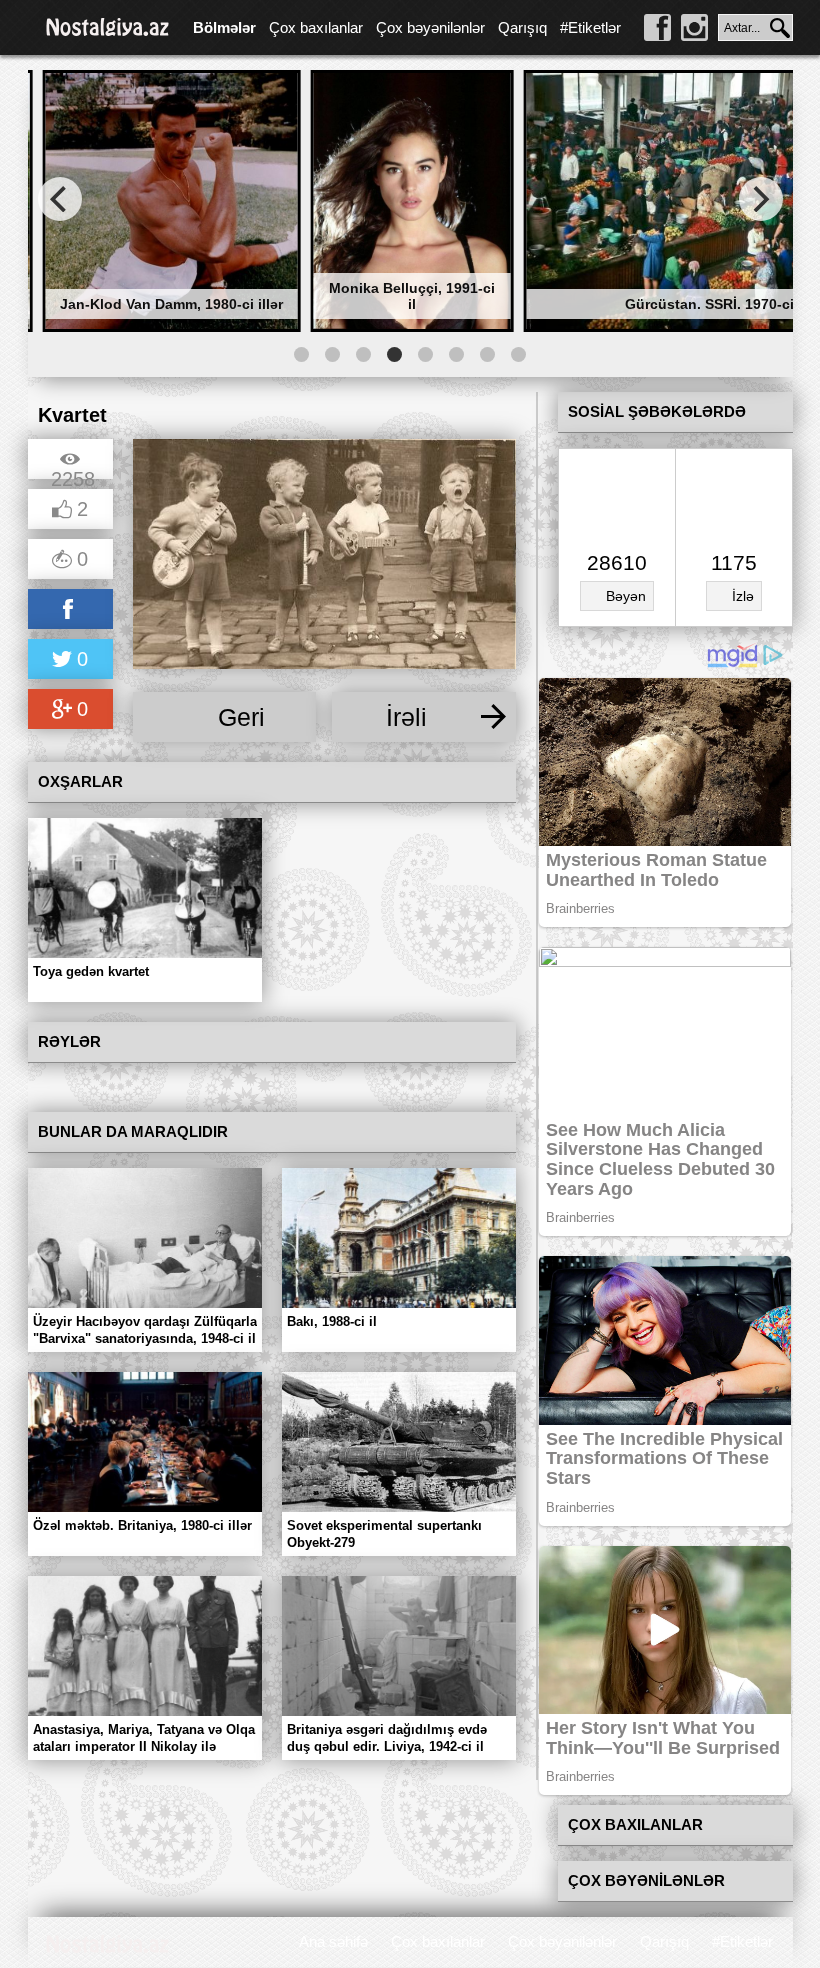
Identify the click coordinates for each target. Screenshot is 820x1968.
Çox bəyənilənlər (430, 27)
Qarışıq (522, 27)
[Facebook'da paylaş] (70, 610)
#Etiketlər (590, 27)
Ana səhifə (333, 1941)
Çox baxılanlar (316, 27)
